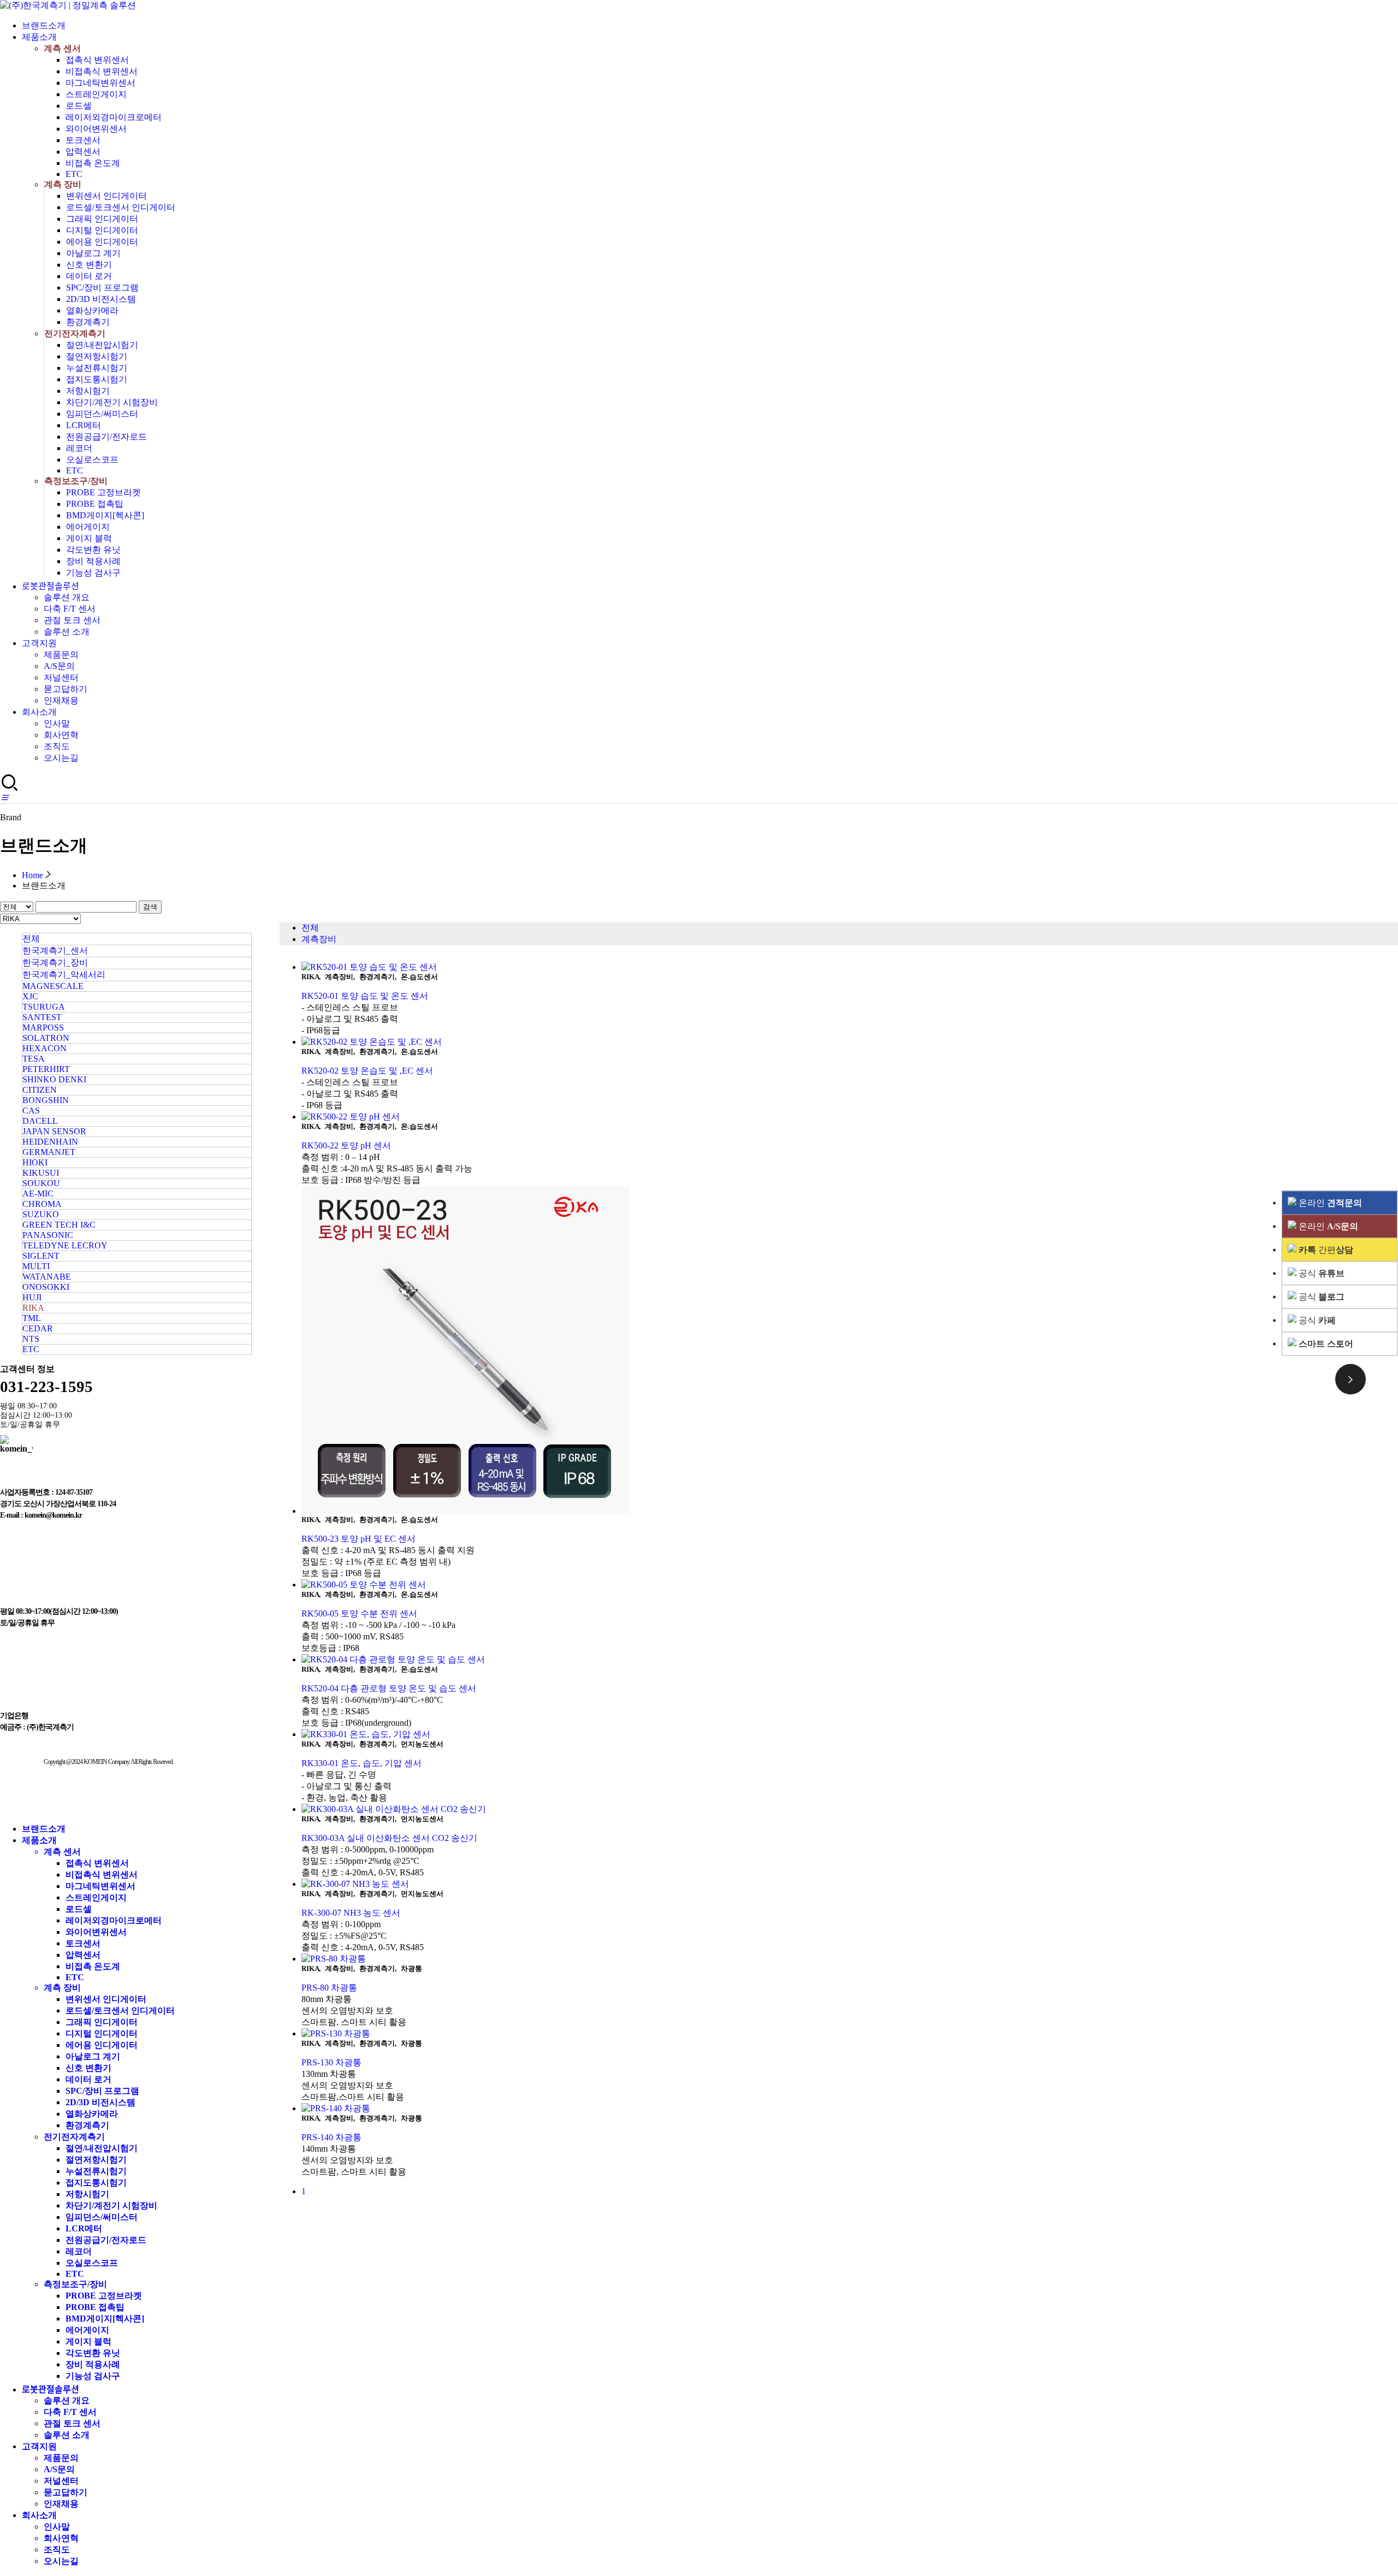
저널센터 (61, 677)
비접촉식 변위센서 (102, 71)
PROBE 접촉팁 (95, 504)
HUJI (32, 1297)
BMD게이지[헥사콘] (105, 515)
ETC (74, 174)
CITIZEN (40, 1090)
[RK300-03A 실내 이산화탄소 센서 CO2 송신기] (850, 1810)
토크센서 (83, 140)
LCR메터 (84, 425)
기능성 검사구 (93, 573)
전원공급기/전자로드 (106, 437)
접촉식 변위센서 (97, 60)
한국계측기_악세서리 (64, 975)
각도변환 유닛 (93, 550)
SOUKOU (41, 1183)
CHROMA (42, 1204)
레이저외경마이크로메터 (114, 117)
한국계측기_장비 (55, 963)
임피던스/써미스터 (102, 414)
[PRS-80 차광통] (850, 1959)
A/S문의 (59, 666)
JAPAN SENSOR (54, 1131)
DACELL (40, 1121)
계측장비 (319, 939)
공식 (1320, 1273)
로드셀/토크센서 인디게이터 (121, 207)
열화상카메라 (92, 310)
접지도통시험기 (97, 379)
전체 (31, 938)
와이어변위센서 (96, 129)
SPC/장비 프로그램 (102, 288)
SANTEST (42, 1017)
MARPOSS (43, 1028)
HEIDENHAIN (50, 1142)
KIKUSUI (41, 1173)
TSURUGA (44, 1007)
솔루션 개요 (67, 597)
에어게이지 (88, 527)
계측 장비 (63, 184)
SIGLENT (41, 1256)
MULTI (36, 1266)
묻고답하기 (66, 689)
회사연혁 (61, 735)
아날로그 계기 (93, 253)
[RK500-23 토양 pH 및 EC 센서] (850, 1351)
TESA (34, 1059)
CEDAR (38, 1328)
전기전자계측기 (75, 333)
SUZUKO (41, 1214)
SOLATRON (46, 1038)
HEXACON (45, 1048)
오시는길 (61, 758)
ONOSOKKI (46, 1287)
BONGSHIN (46, 1100)
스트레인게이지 (96, 94)
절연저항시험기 (97, 356)
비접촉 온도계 (93, 163)
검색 (150, 907)
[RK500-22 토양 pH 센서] (850, 1117)
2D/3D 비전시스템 (101, 299)
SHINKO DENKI (54, 1079)
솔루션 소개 (67, 632)
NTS (31, 1339)
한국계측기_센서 (55, 951)
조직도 (57, 746)
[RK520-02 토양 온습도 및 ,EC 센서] (850, 1042)
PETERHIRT (46, 1069)
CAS (31, 1111)
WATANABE (47, 1277)
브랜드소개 (44, 25)
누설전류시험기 (97, 368)
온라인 (1329, 1202)
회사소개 (39, 712)
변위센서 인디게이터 (106, 196)
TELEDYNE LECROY (65, 1245)
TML (32, 1318)
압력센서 (83, 152)
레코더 (79, 448)
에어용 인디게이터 (102, 242)
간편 (1326, 1249)
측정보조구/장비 (76, 481)
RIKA (33, 1308)
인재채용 (61, 700)
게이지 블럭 (89, 538)
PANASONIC (48, 1235)
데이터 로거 (89, 276)
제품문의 (61, 655)
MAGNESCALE (53, 986)
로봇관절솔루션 (51, 586)
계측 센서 (62, 48)
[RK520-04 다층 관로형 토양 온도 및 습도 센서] (850, 1660)
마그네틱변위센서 (100, 83)
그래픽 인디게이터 (102, 219)
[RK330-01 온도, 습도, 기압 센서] (850, 1735)
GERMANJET (49, 1152)
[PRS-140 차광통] (850, 2109)
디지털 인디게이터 (102, 230)
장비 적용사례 (93, 561)
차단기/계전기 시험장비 (112, 402)
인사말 (57, 723)
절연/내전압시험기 (102, 345)
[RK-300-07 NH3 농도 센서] (850, 1884)
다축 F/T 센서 (70, 609)
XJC (30, 996)
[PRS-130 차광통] (850, 2034)
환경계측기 (88, 322)
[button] (4, 798)
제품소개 (39, 37)
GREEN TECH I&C (59, 1225)
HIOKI (35, 1162)
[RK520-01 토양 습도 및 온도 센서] (850, 967)
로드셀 (79, 106)
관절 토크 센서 (72, 620)
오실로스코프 (92, 460)
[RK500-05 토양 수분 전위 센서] (850, 1585)
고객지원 (39, 643)
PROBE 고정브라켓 (103, 492)
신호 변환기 (89, 265)
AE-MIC (38, 1194)
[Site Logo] (68, 5)
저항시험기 (88, 391)
